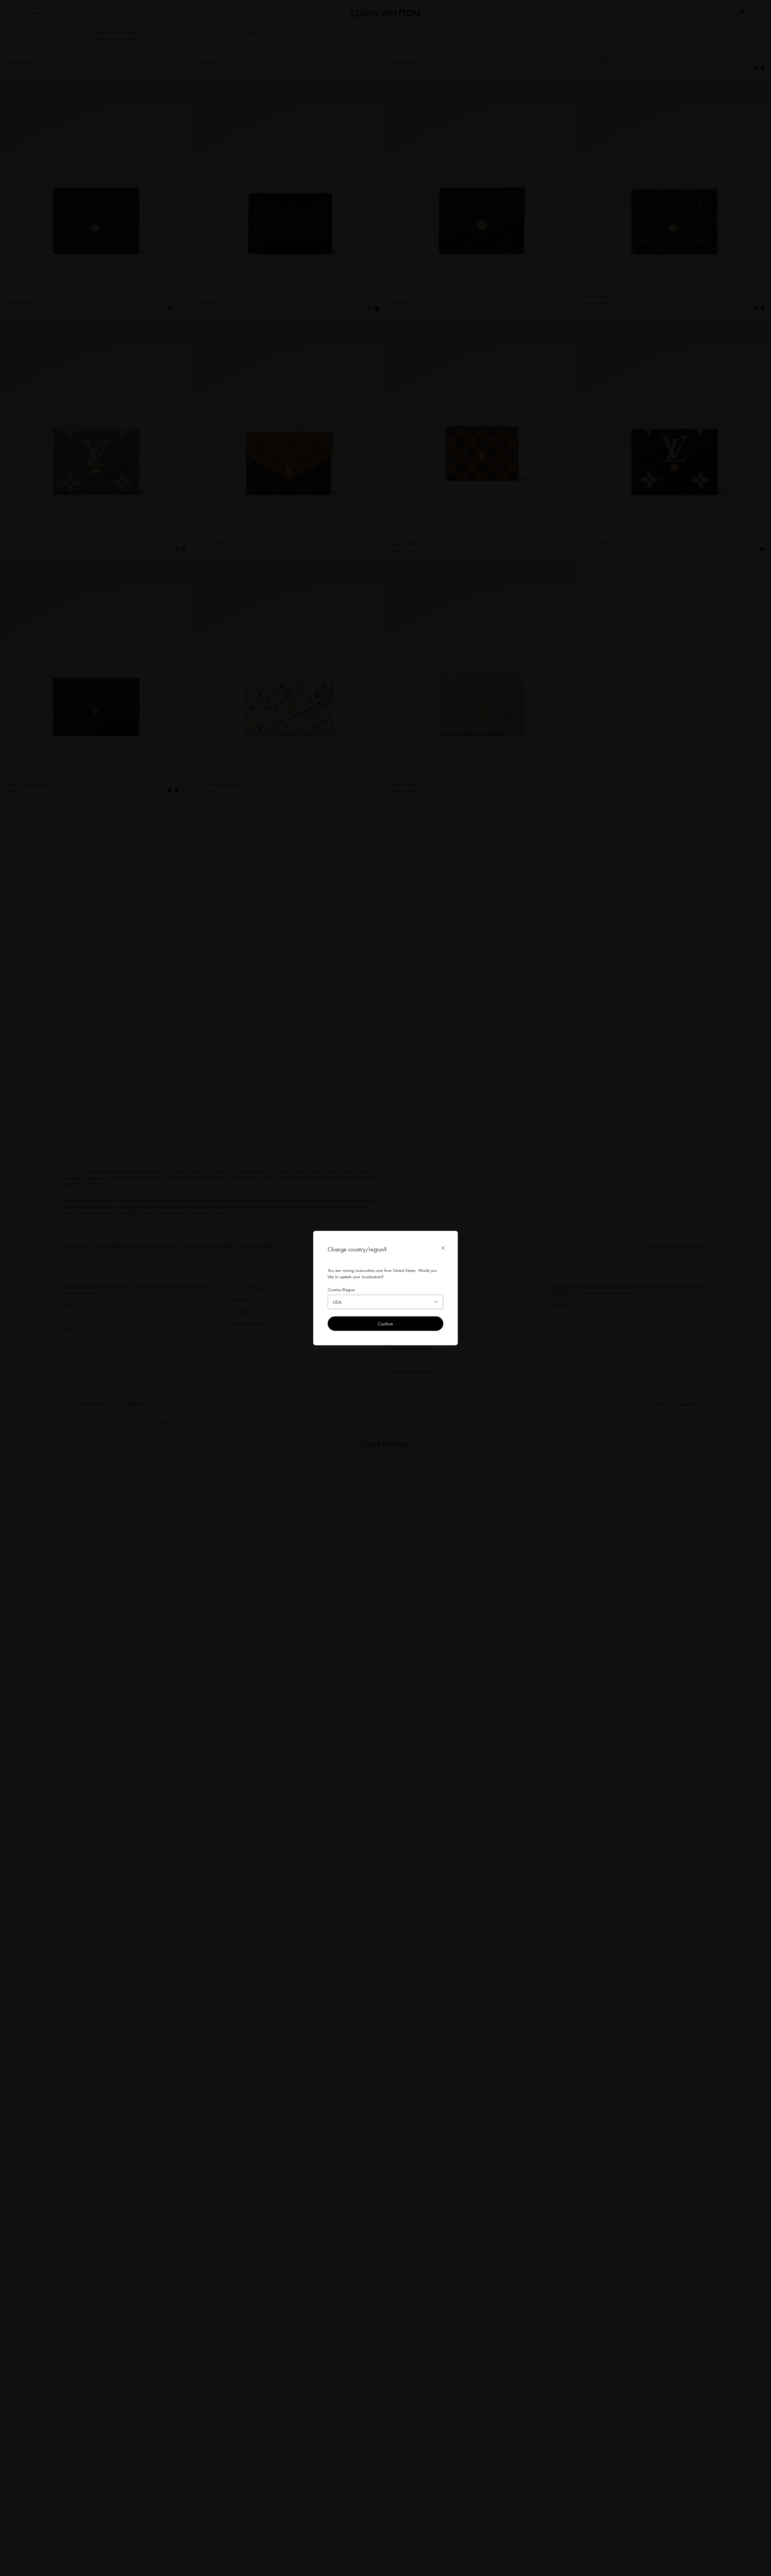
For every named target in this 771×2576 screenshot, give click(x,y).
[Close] (443, 1248)
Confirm (386, 1324)
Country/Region (341, 1290)
